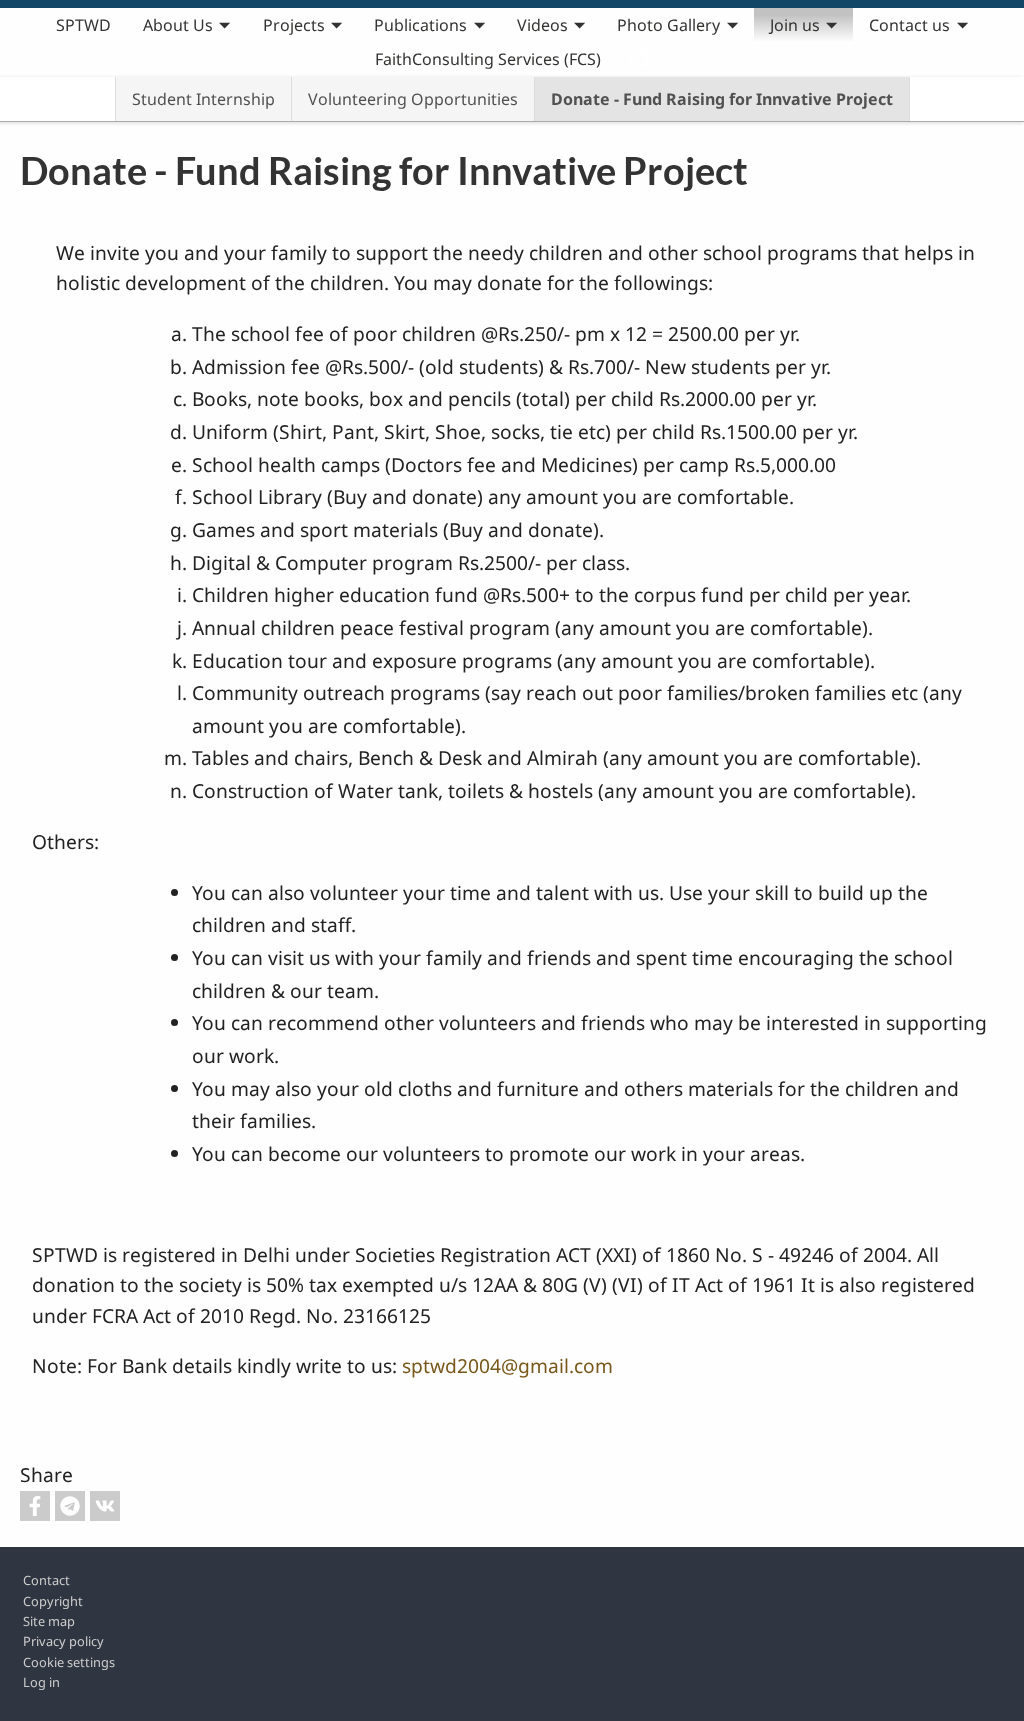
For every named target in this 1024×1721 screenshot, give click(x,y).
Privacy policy (63, 1641)
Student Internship (203, 99)
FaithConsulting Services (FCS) (488, 59)
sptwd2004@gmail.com (507, 1365)
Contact (46, 1580)
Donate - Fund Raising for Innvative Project (722, 99)
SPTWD (83, 25)
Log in (41, 1682)
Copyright (53, 1601)
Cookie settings (69, 1662)
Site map (49, 1621)
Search (641, 59)
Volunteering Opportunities (413, 99)
